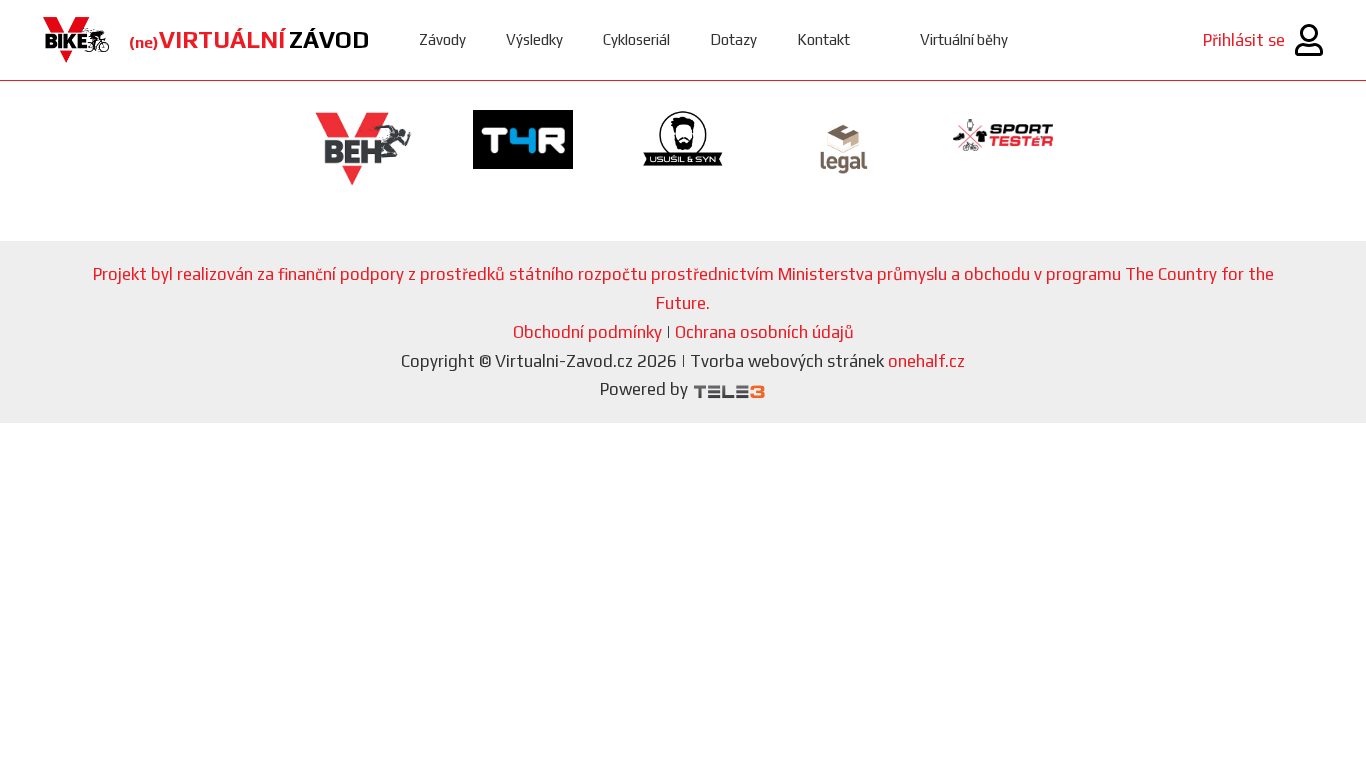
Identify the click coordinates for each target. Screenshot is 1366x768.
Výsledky (534, 39)
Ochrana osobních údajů (764, 332)
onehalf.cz (926, 361)
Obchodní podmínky (587, 332)
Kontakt (823, 39)
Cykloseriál (636, 39)
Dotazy (733, 39)
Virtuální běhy (964, 39)
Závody (442, 39)
